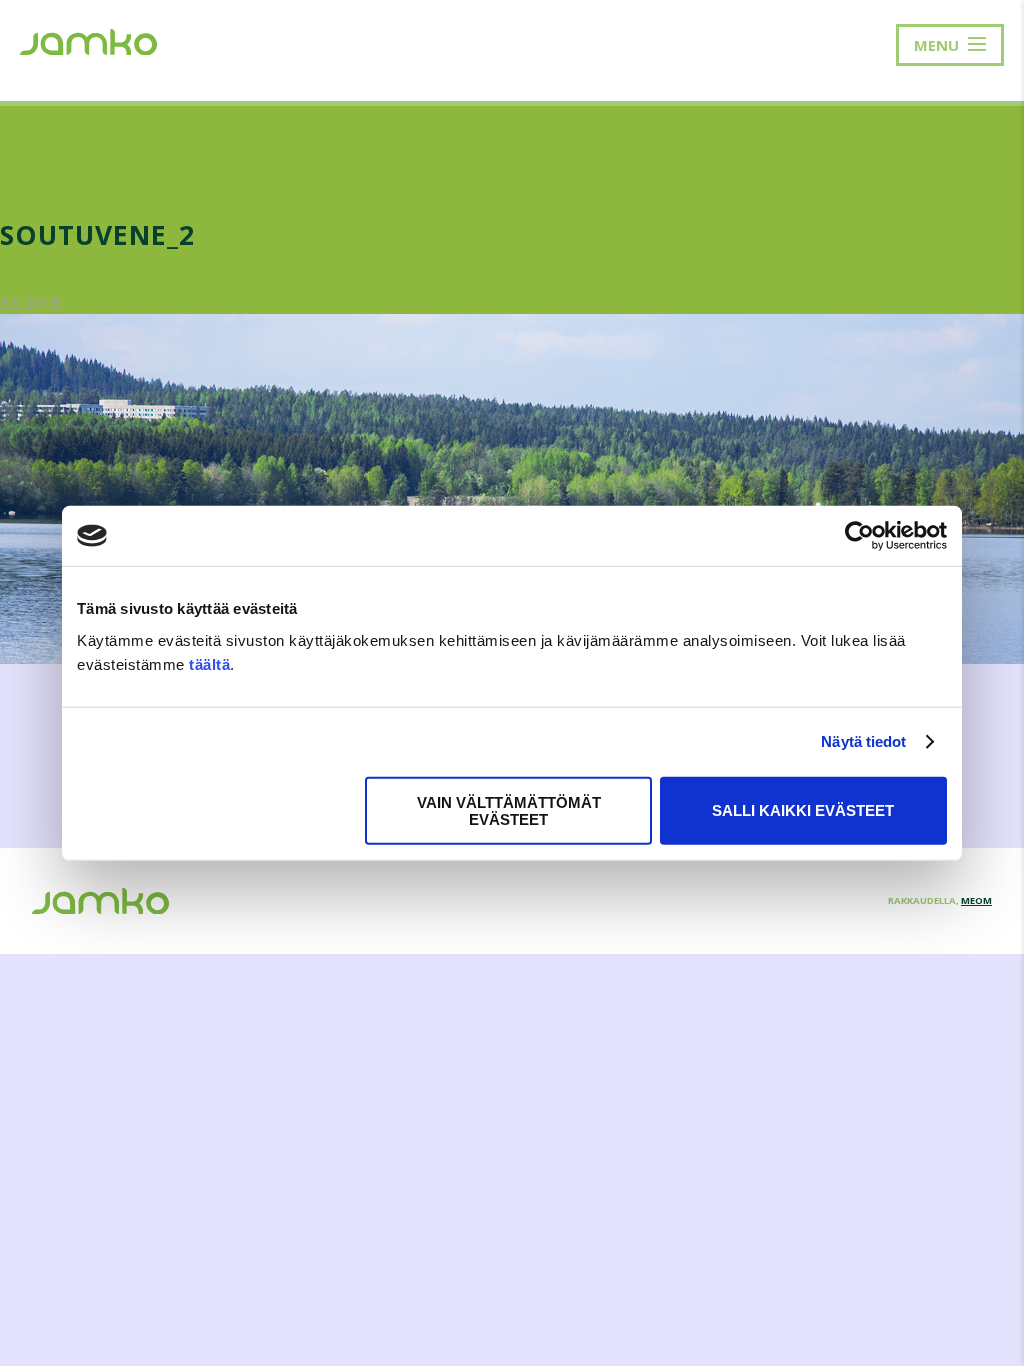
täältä (209, 663)
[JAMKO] (88, 40)
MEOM (976, 900)
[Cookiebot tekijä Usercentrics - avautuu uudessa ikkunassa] (859, 536)
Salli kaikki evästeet (803, 810)
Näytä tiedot (863, 741)
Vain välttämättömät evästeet (509, 810)
